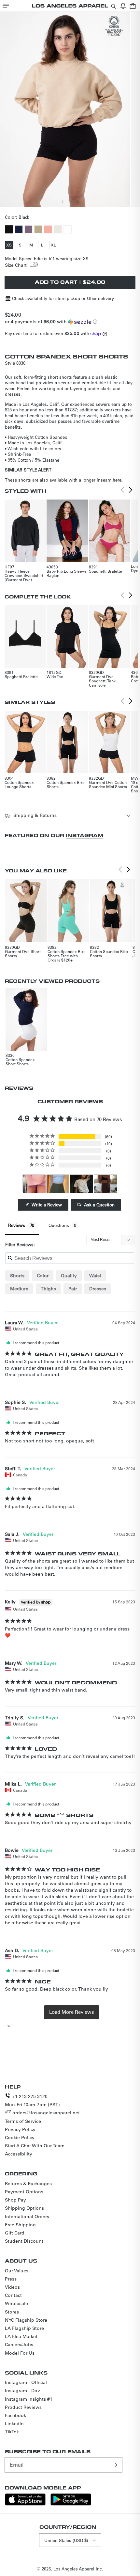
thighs (48, 1289)
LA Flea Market (21, 2336)
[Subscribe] (115, 2465)
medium (19, 1289)
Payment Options (24, 2192)
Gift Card (15, 2233)
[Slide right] (77, 201)
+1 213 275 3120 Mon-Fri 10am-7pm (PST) (32, 2100)
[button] (6, 6)
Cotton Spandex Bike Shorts (66, 784)
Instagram (84, 835)
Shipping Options (24, 2208)
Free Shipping (20, 2225)
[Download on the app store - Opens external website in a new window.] (25, 2504)
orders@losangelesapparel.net (46, 2113)
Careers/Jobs (19, 2345)
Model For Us (20, 2353)
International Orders (27, 2217)
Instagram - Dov (22, 2391)
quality (69, 1276)
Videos (12, 2287)
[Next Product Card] (131, 490)
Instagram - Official (26, 2382)
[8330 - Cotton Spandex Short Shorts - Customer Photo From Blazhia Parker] (82, 1184)
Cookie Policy (20, 2138)
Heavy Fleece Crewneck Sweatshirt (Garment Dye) (24, 575)
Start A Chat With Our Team (35, 2146)
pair (73, 1289)
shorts (17, 1276)
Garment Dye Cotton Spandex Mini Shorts (108, 784)
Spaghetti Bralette (105, 571)
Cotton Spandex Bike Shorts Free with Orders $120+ (67, 956)
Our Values (17, 2271)
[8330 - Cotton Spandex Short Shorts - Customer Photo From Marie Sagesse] (34, 1184)
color (43, 1276)
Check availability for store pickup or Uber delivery (63, 298)
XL (54, 246)
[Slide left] (63, 201)
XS (10, 246)
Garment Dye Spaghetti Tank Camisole (102, 681)
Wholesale (16, 2303)
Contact (13, 2295)
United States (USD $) (66, 2540)
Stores (12, 2312)
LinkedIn (14, 2424)
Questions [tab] (59, 1225)
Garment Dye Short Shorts (23, 954)
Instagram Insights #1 (29, 2399)
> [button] (72, 2012)
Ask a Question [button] (99, 1205)
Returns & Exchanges (28, 2184)
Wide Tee (55, 676)
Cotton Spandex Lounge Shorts (19, 784)
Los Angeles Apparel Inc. (78, 2569)
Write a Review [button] (47, 1205)
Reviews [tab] (17, 1225)
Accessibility (19, 2154)
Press (11, 2279)
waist (95, 1276)
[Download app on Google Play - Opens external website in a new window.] (71, 2504)
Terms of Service (23, 2121)
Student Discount (24, 2241)
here (117, 480)
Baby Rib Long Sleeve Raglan (67, 573)
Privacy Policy (20, 2129)
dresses (98, 1289)
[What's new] (123, 6)
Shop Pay (15, 2200)
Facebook (15, 2415)
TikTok (12, 2432)
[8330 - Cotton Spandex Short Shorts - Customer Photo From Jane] (58, 1184)
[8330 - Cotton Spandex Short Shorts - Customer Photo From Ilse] (105, 1184)
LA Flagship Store (24, 2328)
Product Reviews (23, 2407)
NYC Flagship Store (26, 2320)
